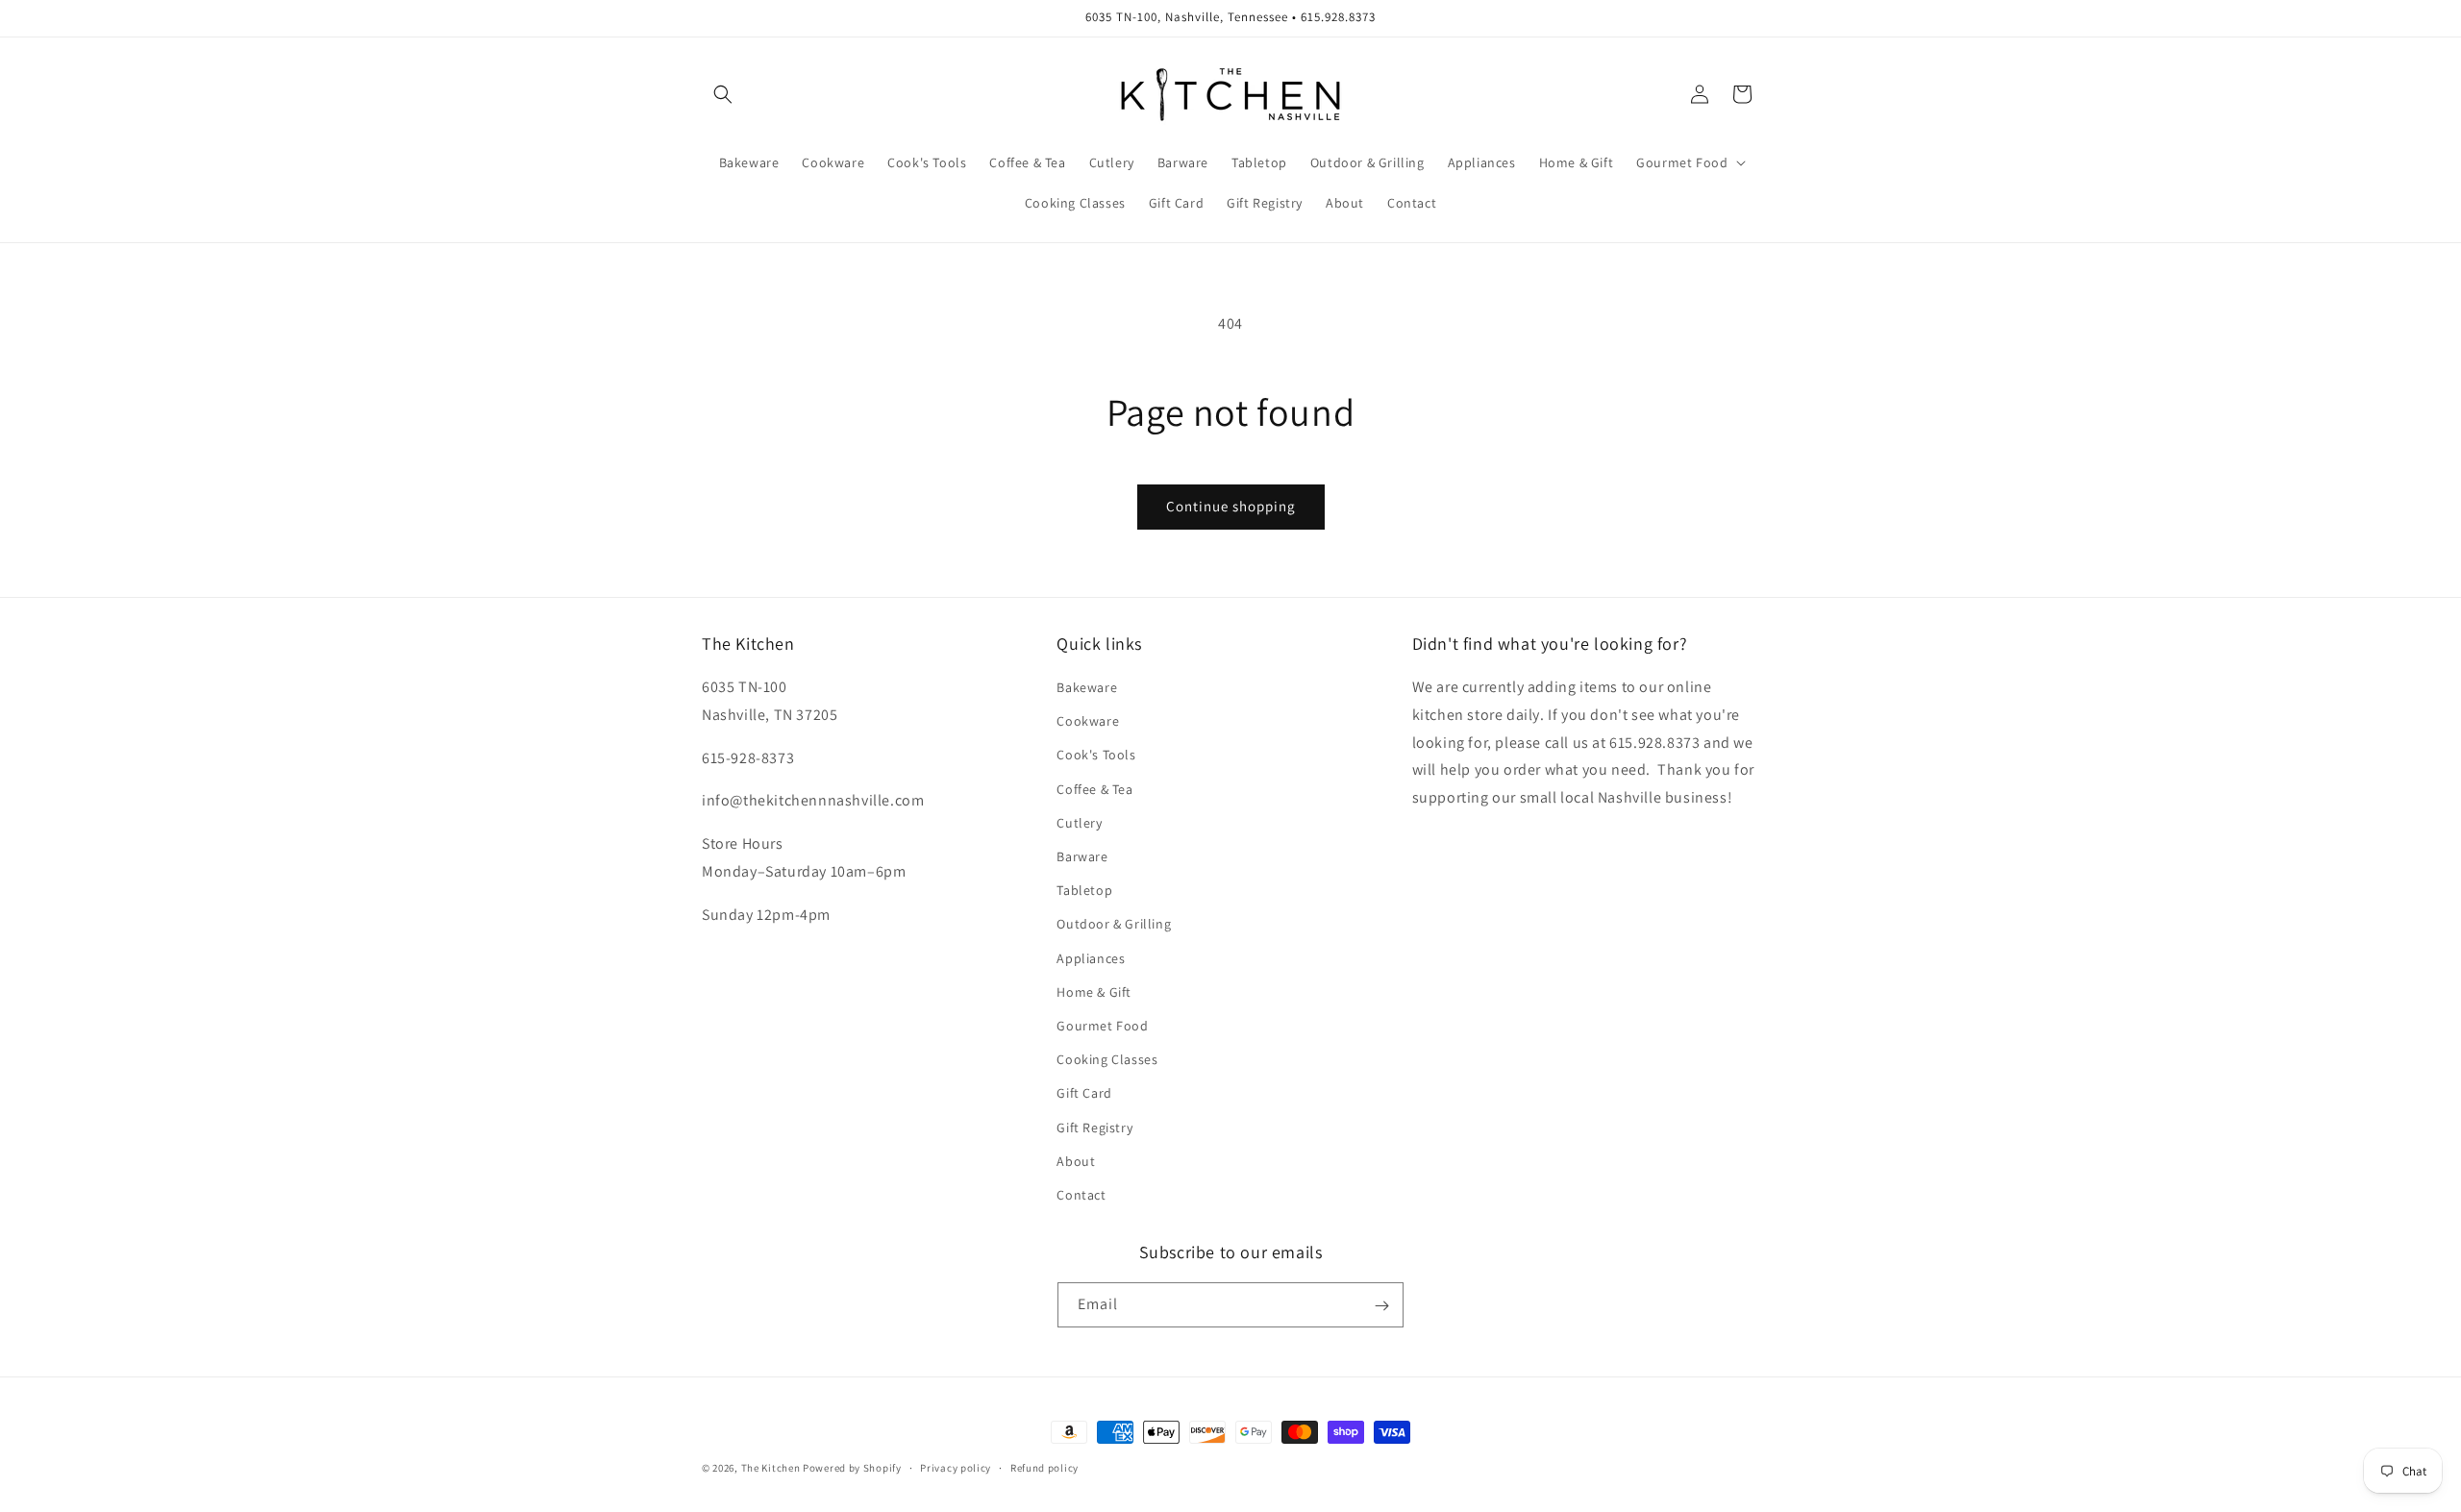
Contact (1081, 1195)
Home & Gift (1094, 992)
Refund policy (1044, 1467)
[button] (723, 94)
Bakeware (1087, 687)
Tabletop (1084, 890)
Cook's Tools (1096, 756)
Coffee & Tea (1094, 789)
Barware (1082, 856)
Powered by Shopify (852, 1468)
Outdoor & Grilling (1114, 925)
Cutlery (1079, 823)
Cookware (1088, 721)
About (1076, 1161)
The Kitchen (772, 1468)
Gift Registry (1094, 1128)
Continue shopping (1231, 506)
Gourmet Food (1102, 1026)
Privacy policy (956, 1467)
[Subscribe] (1381, 1306)
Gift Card (1084, 1093)
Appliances (1091, 958)
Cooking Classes (1107, 1059)
